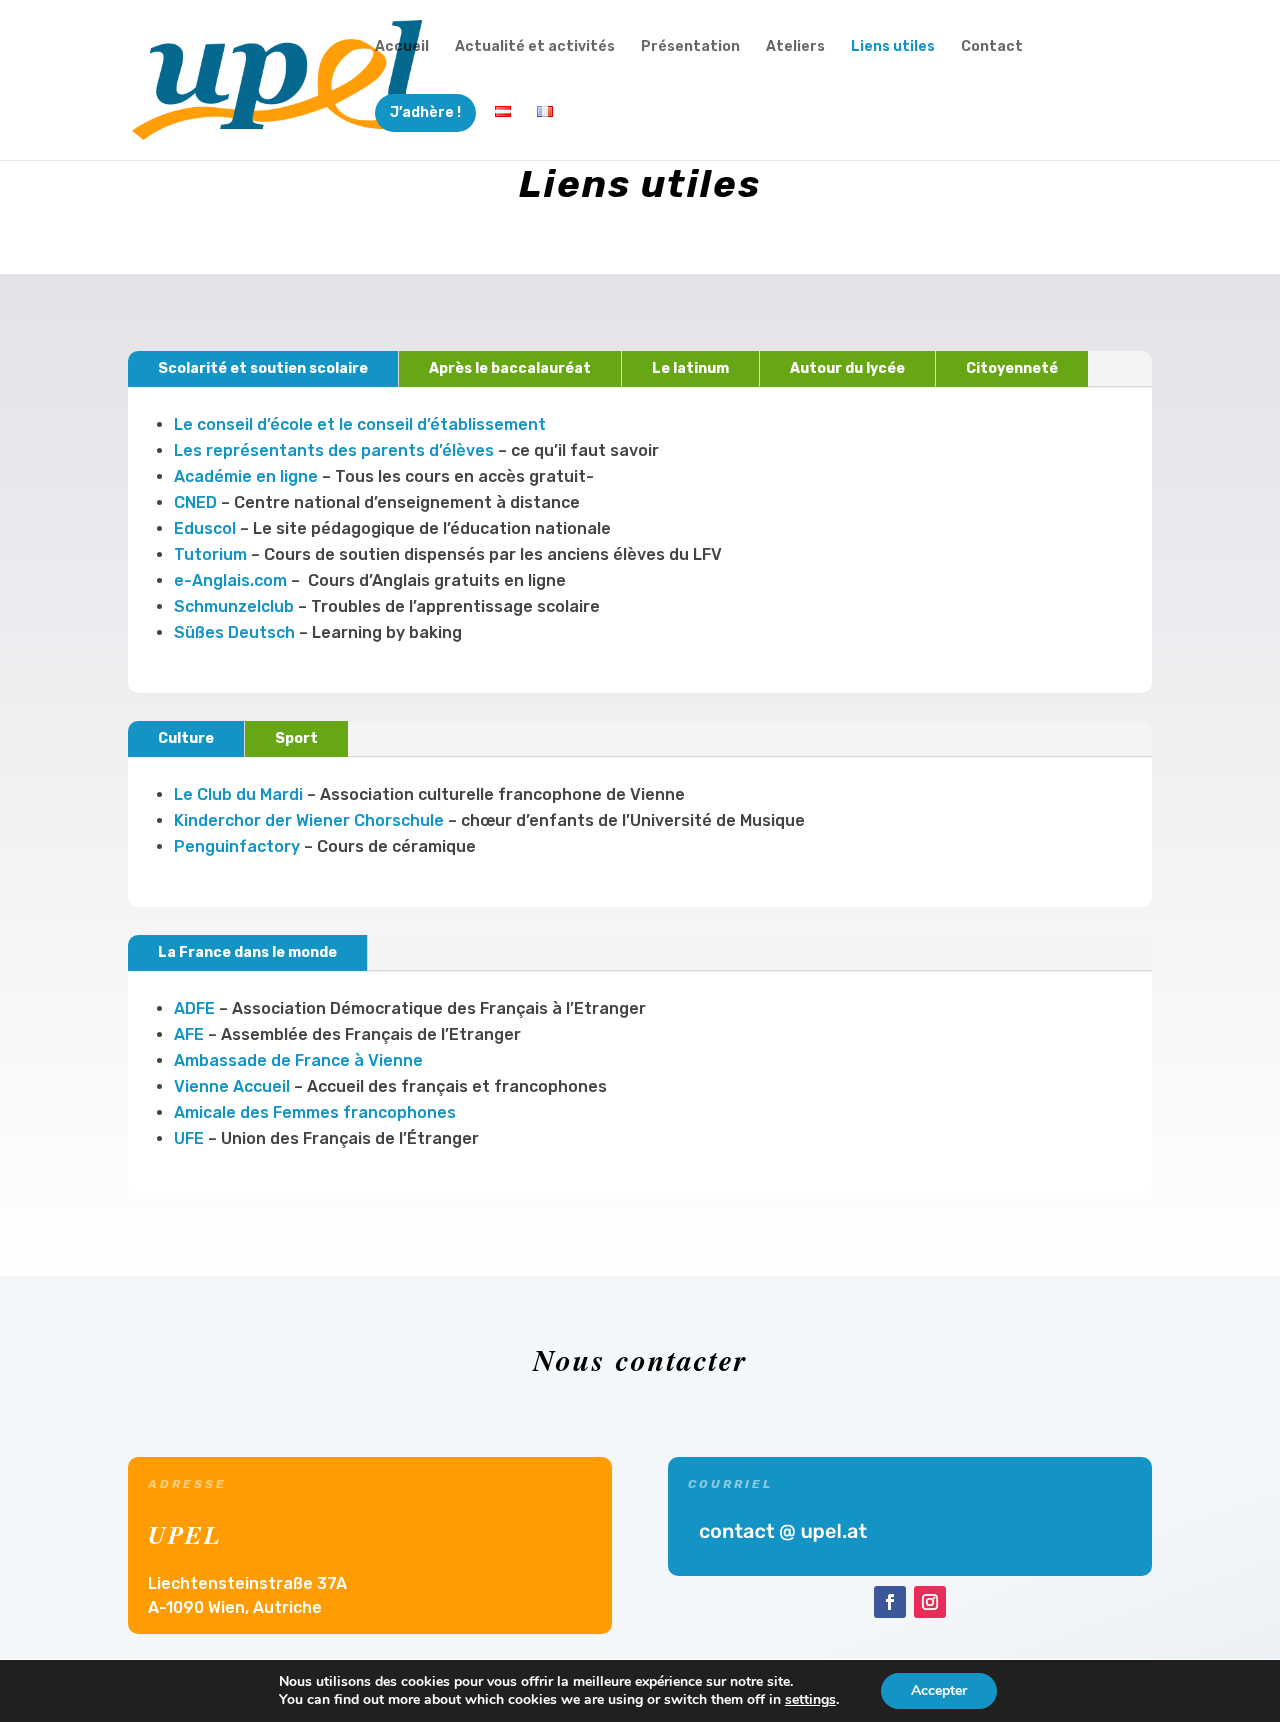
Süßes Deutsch (234, 632)
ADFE (194, 1008)
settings (810, 1700)
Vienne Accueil (232, 1086)
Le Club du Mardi (238, 794)
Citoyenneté (1012, 368)
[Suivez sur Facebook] (890, 1602)
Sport (296, 738)
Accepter (939, 1690)
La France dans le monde (247, 952)
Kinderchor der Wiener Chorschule (309, 820)
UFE (189, 1138)
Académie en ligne (246, 476)
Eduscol (205, 528)
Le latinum (690, 368)
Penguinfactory (237, 846)
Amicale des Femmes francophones (315, 1112)
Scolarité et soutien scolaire (263, 368)
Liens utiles (893, 47)
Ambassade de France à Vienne (298, 1060)
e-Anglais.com (230, 580)
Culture (186, 738)
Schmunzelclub (234, 606)
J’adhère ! (425, 112)
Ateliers (795, 47)
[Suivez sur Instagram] (930, 1602)
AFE (189, 1034)
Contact (992, 47)
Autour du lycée (847, 368)
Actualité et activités (535, 47)
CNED (195, 502)
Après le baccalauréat (510, 368)
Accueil (402, 47)
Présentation (690, 47)
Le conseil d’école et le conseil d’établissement (360, 424)
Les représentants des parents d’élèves (334, 450)
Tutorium (210, 554)
